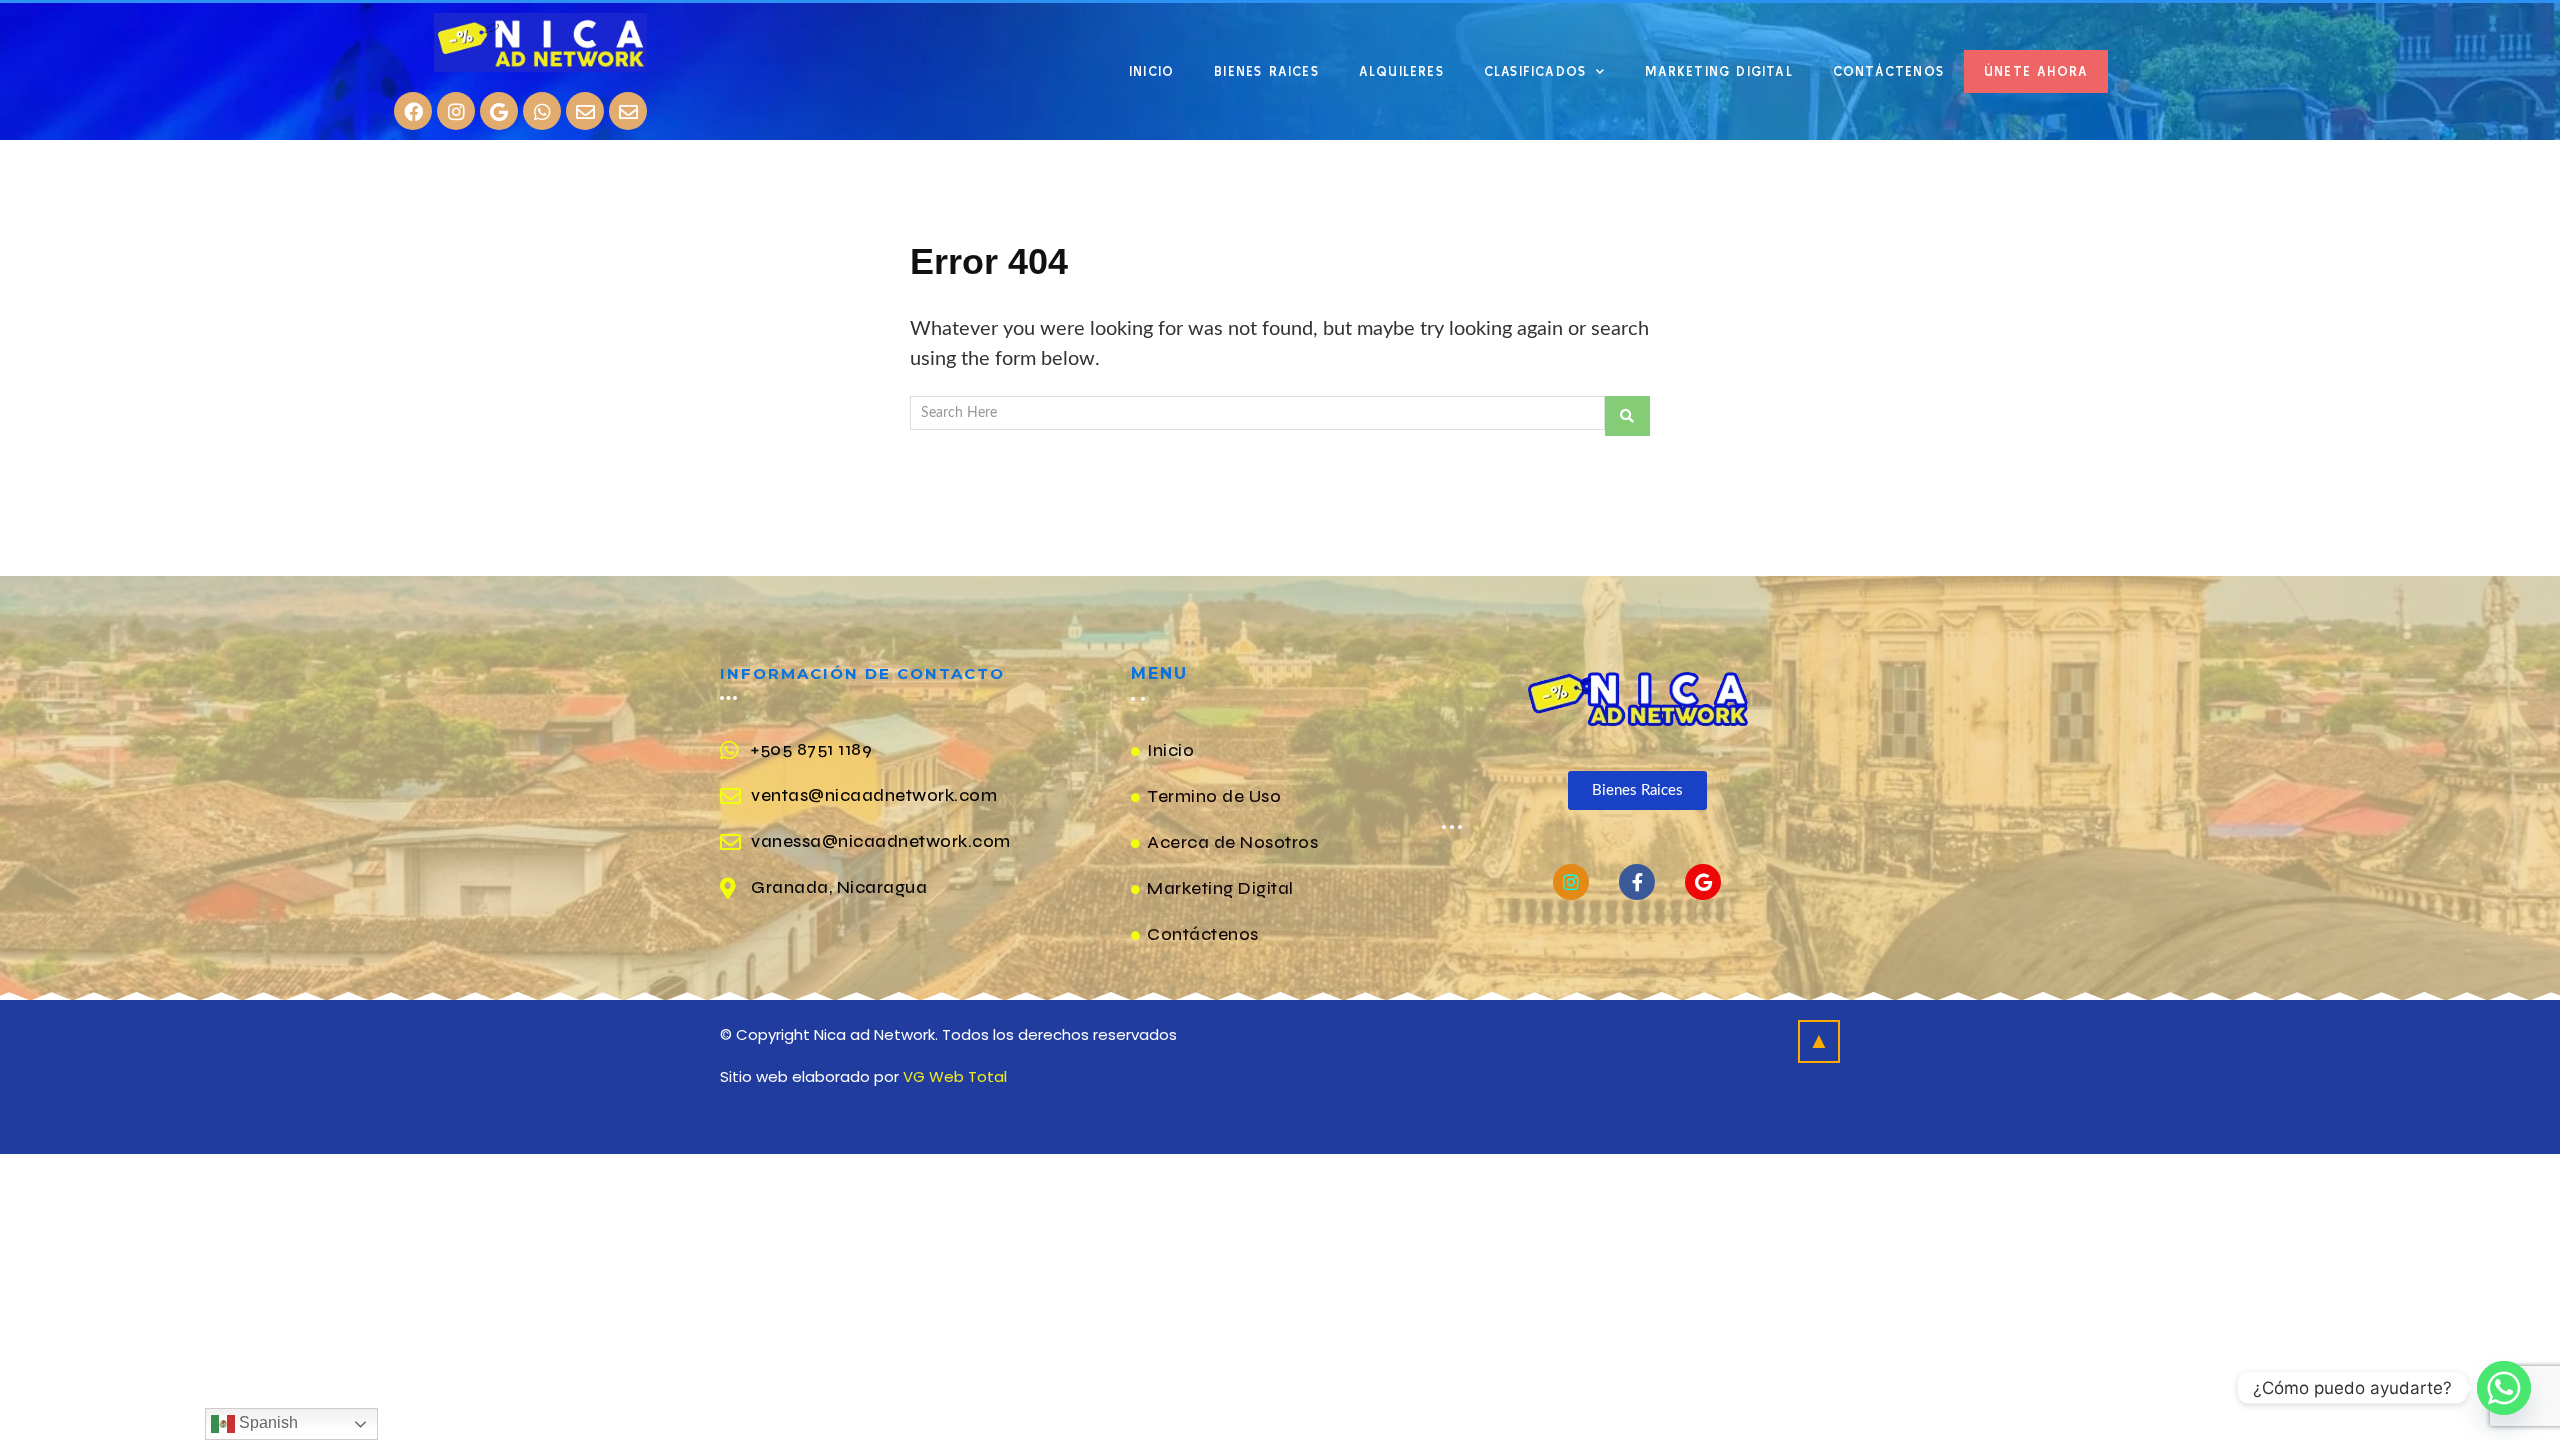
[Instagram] (456, 111)
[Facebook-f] (1637, 882)
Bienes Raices (1266, 71)
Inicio (1151, 71)
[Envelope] (585, 111)
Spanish (266, 1422)
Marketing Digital (1718, 71)
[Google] (499, 111)
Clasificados (1535, 71)
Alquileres (1401, 71)
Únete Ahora (2036, 71)
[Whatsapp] (542, 111)
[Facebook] (413, 111)
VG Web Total (955, 1076)
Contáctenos (1888, 71)
